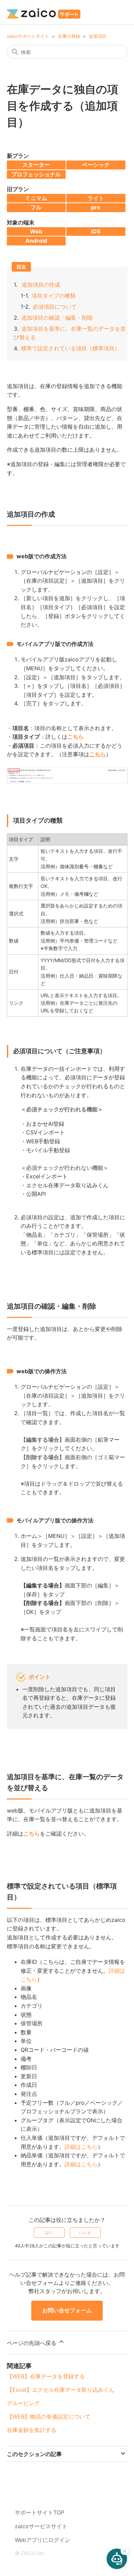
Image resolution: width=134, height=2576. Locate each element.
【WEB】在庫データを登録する (46, 2376)
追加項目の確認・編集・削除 (57, 318)
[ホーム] (44, 12)
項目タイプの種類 (54, 296)
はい (49, 2232)
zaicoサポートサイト (28, 36)
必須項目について (55, 307)
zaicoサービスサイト (41, 2526)
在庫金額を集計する (32, 2430)
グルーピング (23, 2403)
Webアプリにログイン (42, 2540)
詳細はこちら (81, 2147)
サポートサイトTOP (40, 2512)
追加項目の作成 (41, 285)
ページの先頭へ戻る (32, 2343)
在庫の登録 (69, 36)
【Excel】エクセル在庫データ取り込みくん (61, 2390)
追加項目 (98, 36)
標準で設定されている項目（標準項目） (70, 348)
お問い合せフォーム (67, 2310)
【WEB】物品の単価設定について (49, 2417)
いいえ (85, 2232)
